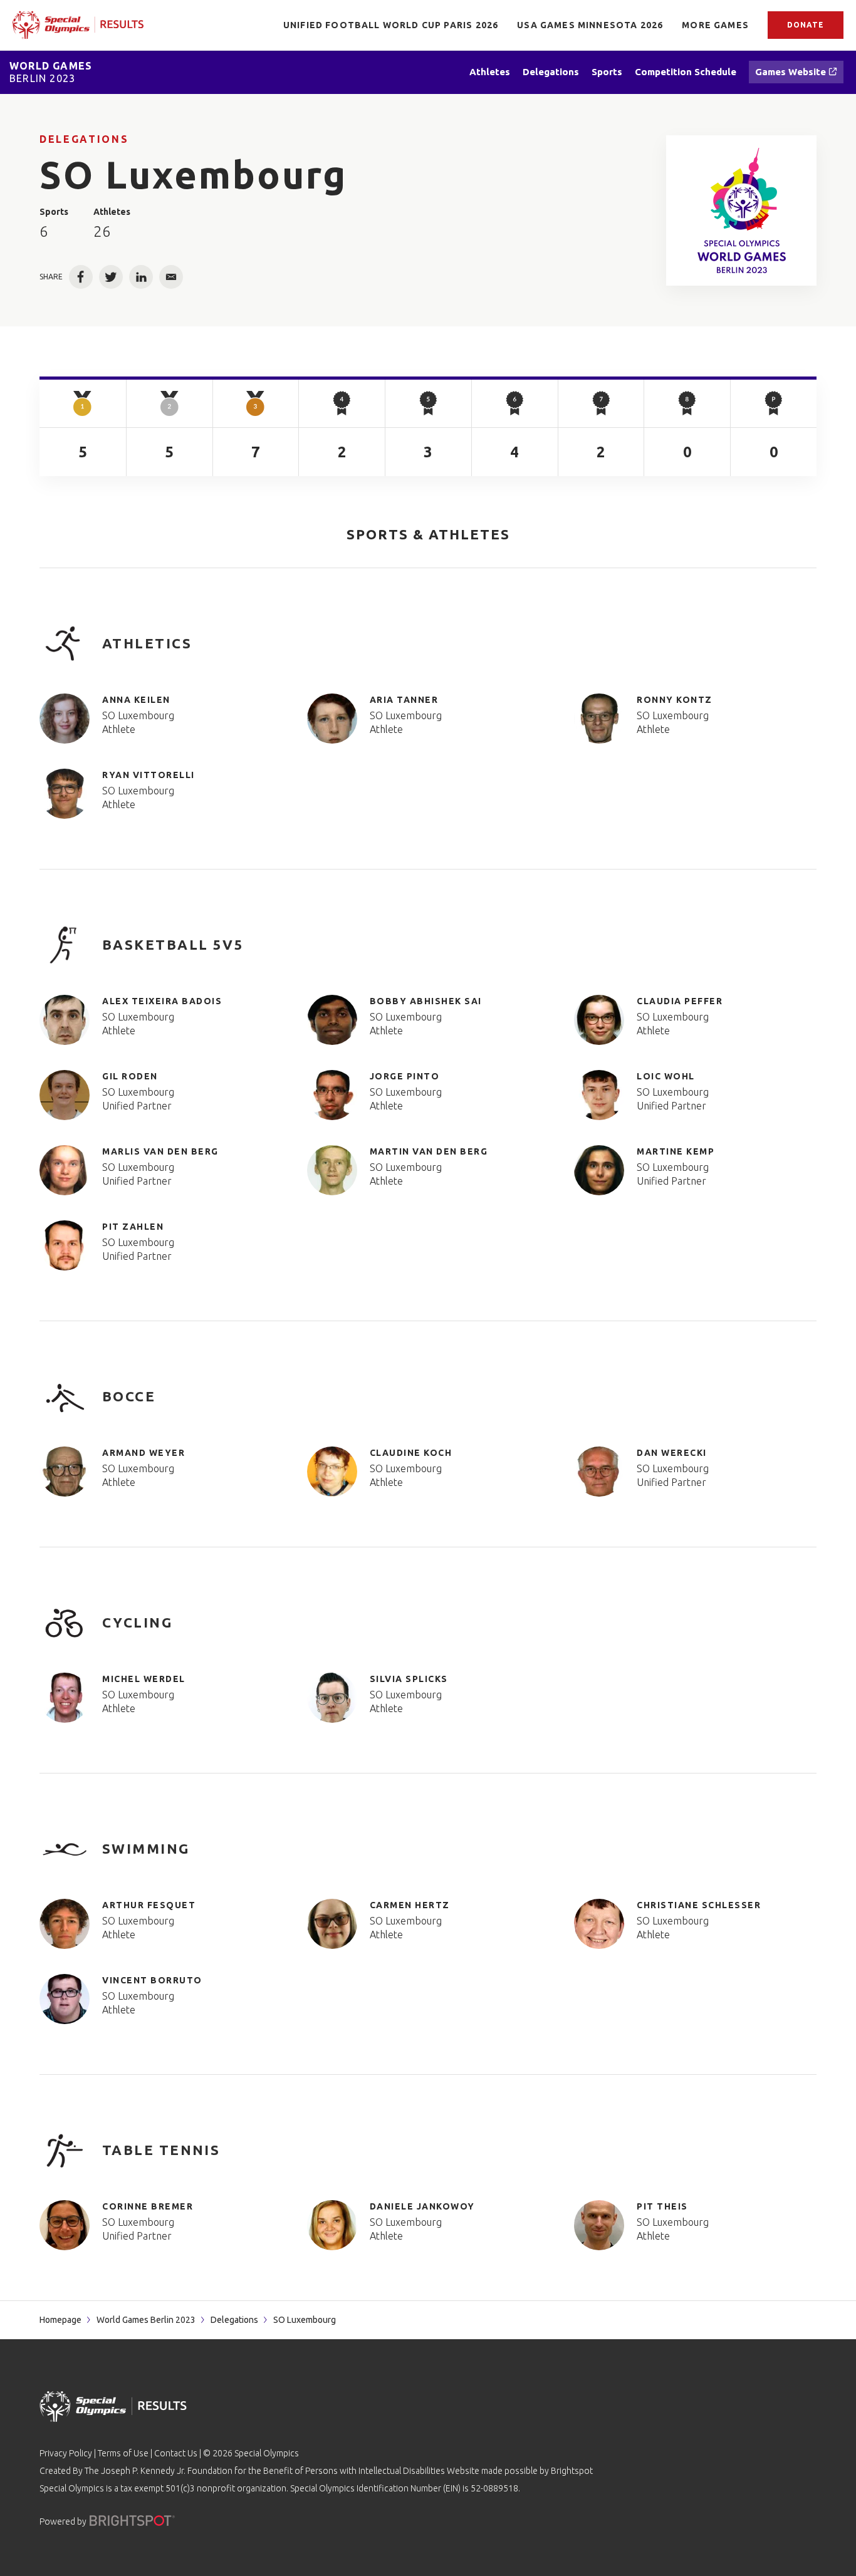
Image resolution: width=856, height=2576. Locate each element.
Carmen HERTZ (410, 1905)
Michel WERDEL (144, 1679)
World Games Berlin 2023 (146, 2320)
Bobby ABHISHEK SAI (426, 1001)
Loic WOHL (666, 1076)
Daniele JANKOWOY (422, 2206)
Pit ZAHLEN (133, 1227)
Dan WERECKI (672, 1453)
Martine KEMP (676, 1151)
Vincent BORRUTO (152, 1980)
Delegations (84, 139)
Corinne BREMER (148, 2206)
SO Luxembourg (138, 715)
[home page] (78, 25)
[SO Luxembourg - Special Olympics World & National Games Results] (742, 210)
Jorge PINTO (405, 1076)
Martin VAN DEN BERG (429, 1151)
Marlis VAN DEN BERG (160, 1151)
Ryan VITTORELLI (149, 775)
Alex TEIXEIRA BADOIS (162, 1001)
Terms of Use (123, 2453)
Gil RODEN (130, 1076)
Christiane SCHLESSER (699, 1905)
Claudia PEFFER (680, 1001)
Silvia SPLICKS (409, 1679)
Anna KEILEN (136, 700)
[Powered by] (132, 2521)
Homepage (60, 2320)
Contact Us (176, 2453)
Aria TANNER (404, 700)
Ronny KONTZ (675, 700)
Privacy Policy (66, 2453)
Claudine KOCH (411, 1453)
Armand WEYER (144, 1453)
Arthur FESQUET (149, 1905)
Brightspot (572, 2471)
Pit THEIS (662, 2206)
